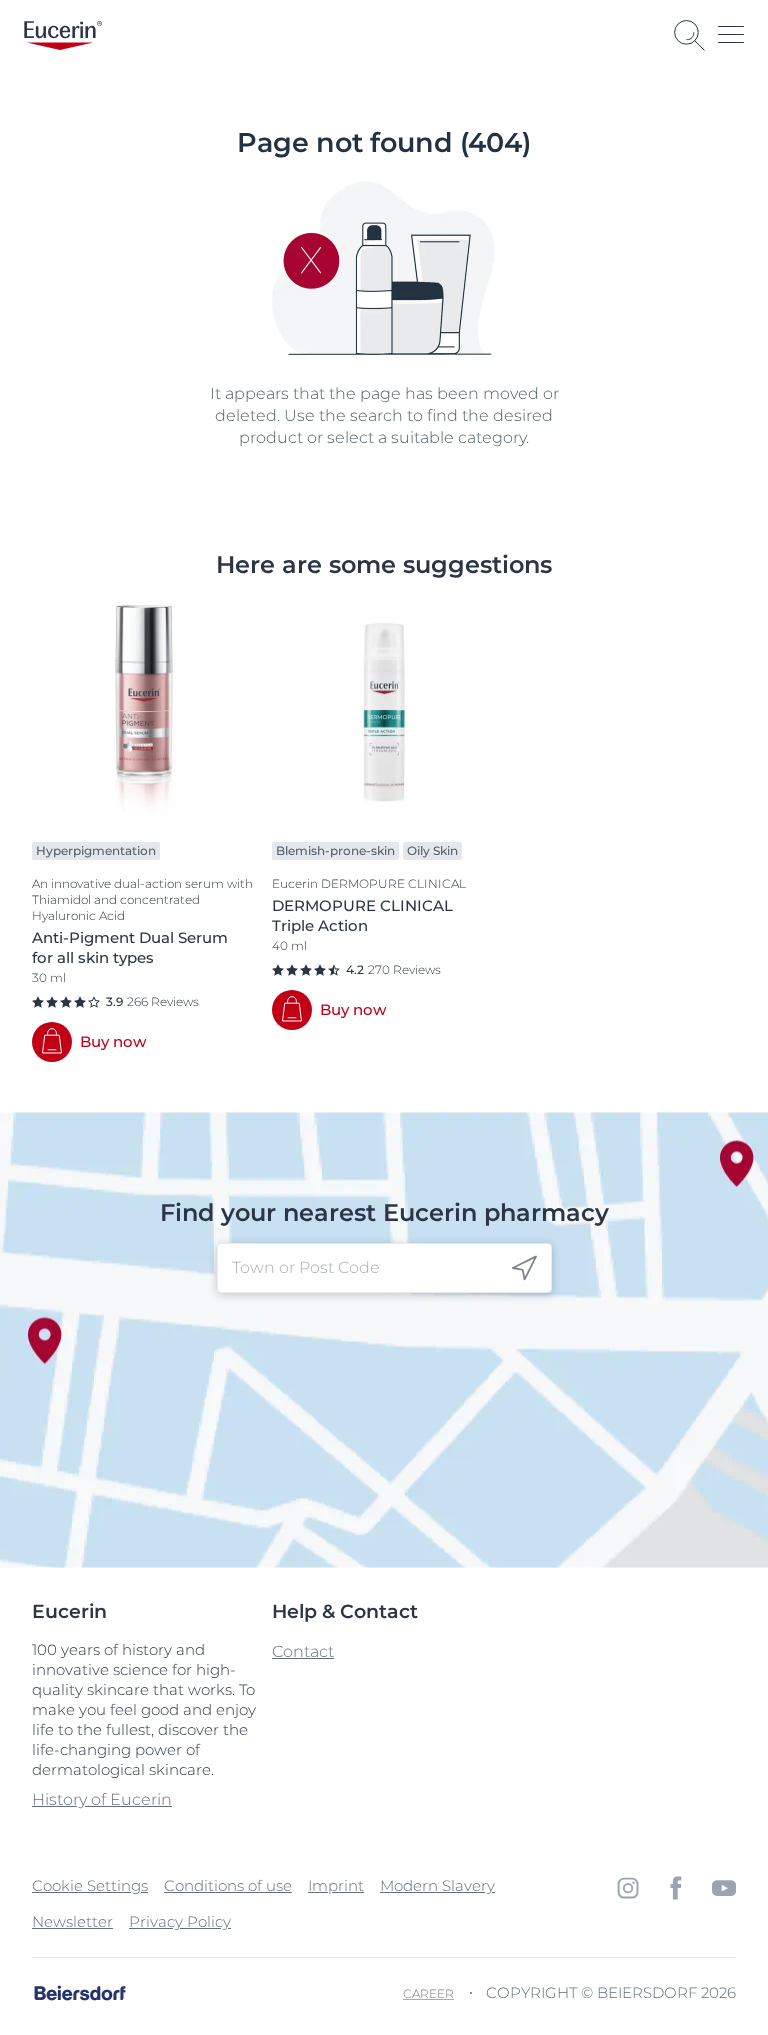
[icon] (524, 1268)
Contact (303, 1651)
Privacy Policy (180, 1921)
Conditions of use (228, 1885)
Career (428, 1993)
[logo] (63, 35)
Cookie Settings (90, 1885)
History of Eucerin (102, 1799)
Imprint (336, 1885)
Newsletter (72, 1921)
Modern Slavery (437, 1885)
